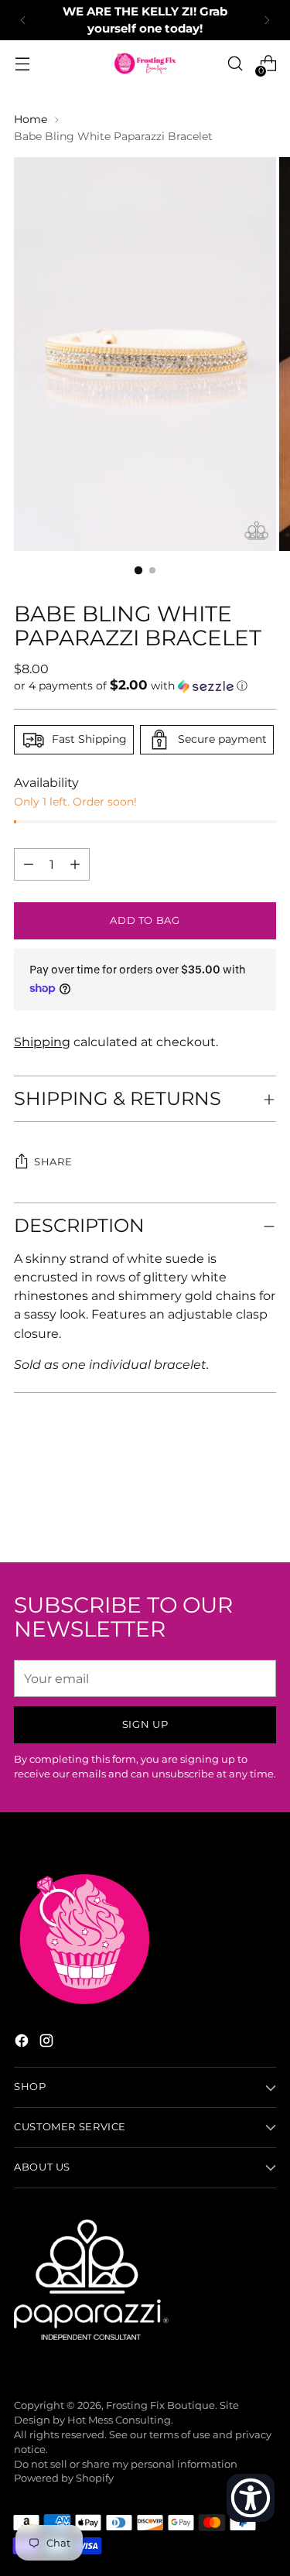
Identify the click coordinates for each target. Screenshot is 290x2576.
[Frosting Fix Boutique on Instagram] (48, 2043)
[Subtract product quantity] (75, 864)
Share (53, 1162)
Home (31, 119)
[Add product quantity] (29, 864)
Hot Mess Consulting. (120, 2420)
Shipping (42, 1042)
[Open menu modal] (22, 64)
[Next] (267, 20)
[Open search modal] (235, 64)
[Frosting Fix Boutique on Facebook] (23, 2043)
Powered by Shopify (64, 2478)
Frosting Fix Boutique (160, 2405)
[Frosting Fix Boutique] (145, 63)
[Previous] (23, 20)
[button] (145, 686)
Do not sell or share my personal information (126, 2464)
